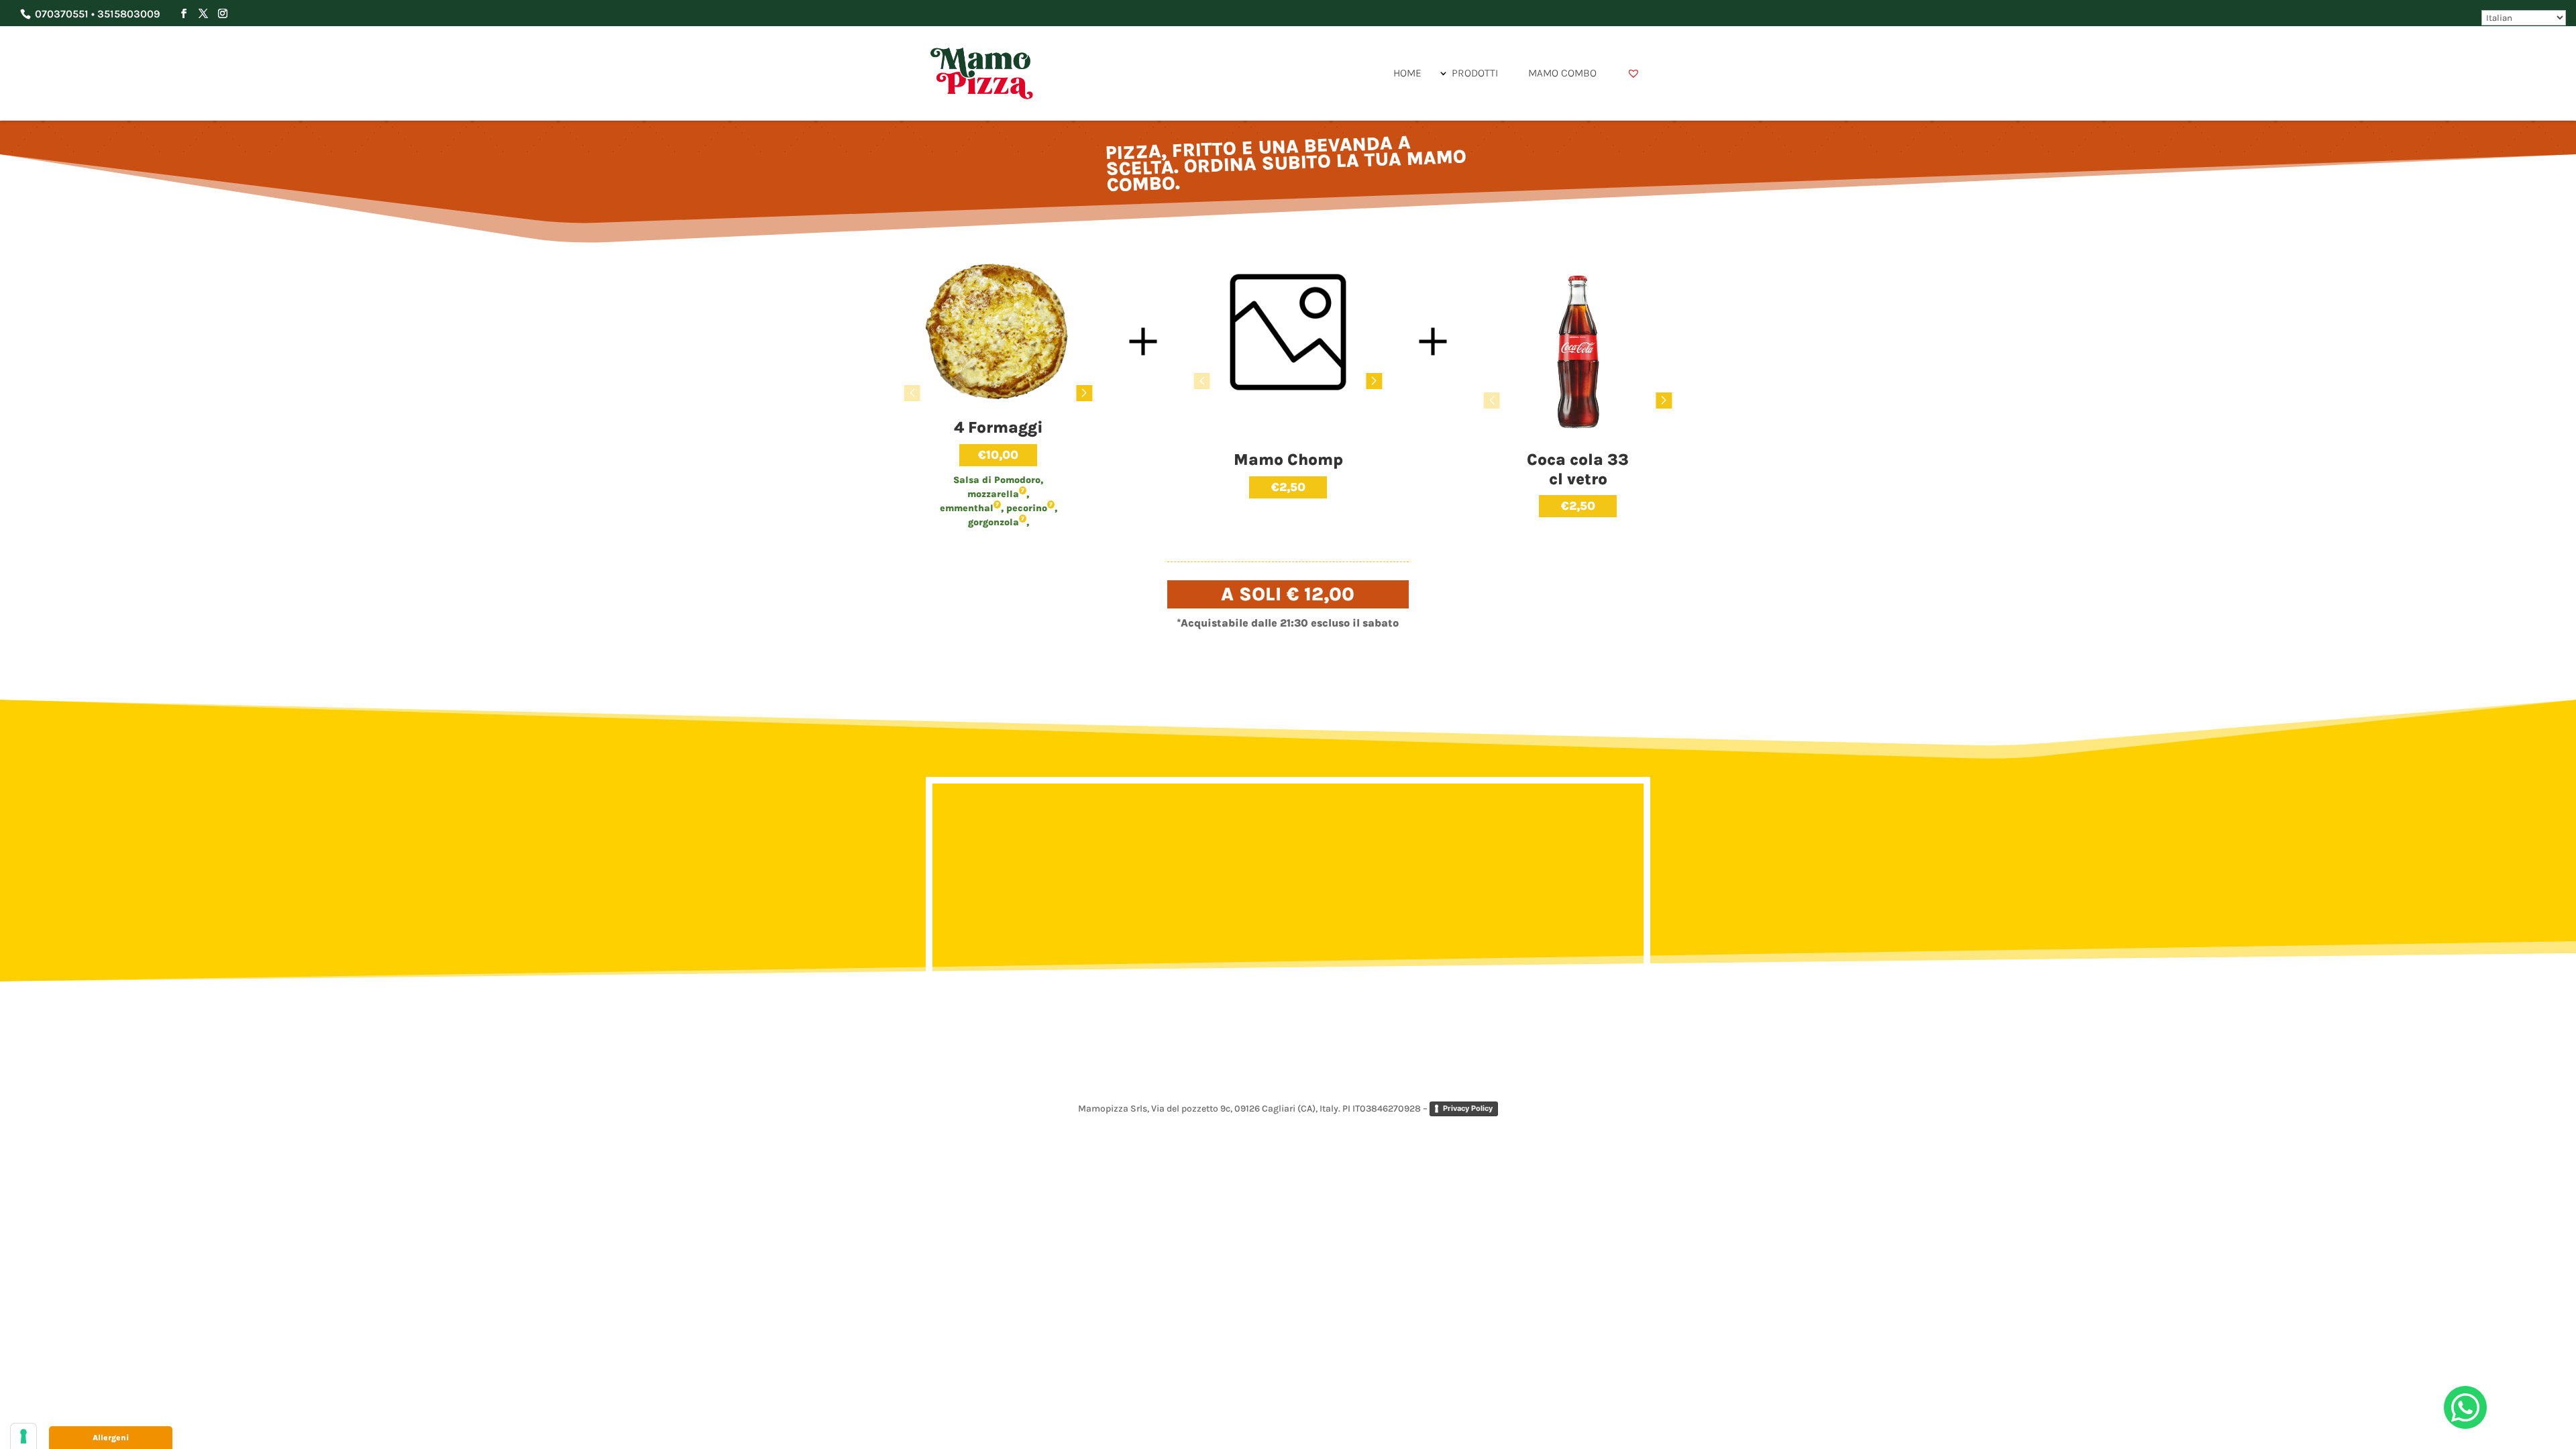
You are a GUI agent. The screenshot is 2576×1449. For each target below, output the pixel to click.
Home (1407, 73)
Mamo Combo (1562, 73)
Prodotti (1475, 73)
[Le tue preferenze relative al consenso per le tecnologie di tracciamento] (23, 1436)
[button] (1084, 393)
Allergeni (111, 1438)
